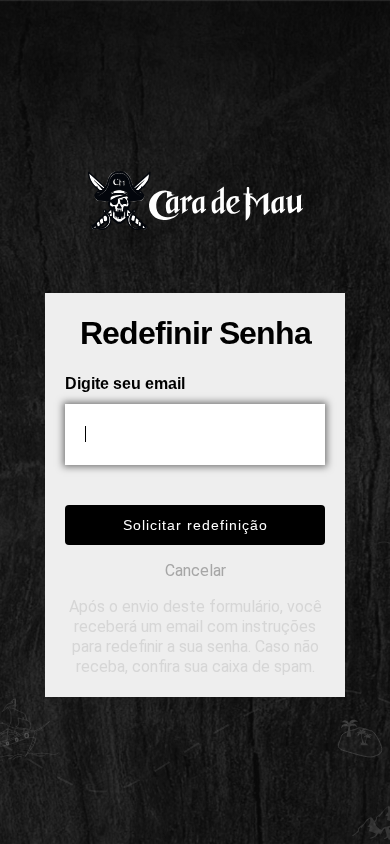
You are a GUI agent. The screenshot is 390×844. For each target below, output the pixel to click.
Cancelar (195, 570)
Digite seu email (125, 383)
